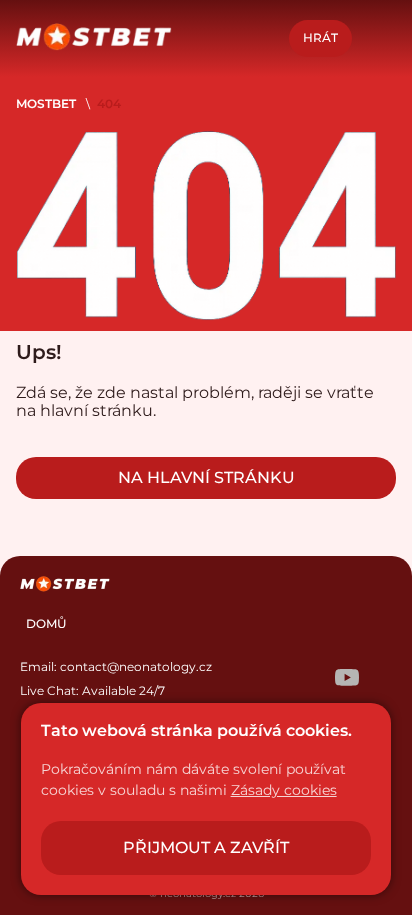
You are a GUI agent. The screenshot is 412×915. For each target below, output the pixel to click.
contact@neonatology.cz (136, 666)
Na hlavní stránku (206, 477)
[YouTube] (347, 679)
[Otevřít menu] (378, 38)
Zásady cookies (284, 790)
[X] (307, 679)
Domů (46, 623)
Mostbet (46, 103)
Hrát (320, 37)
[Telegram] (267, 679)
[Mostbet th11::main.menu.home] (94, 38)
